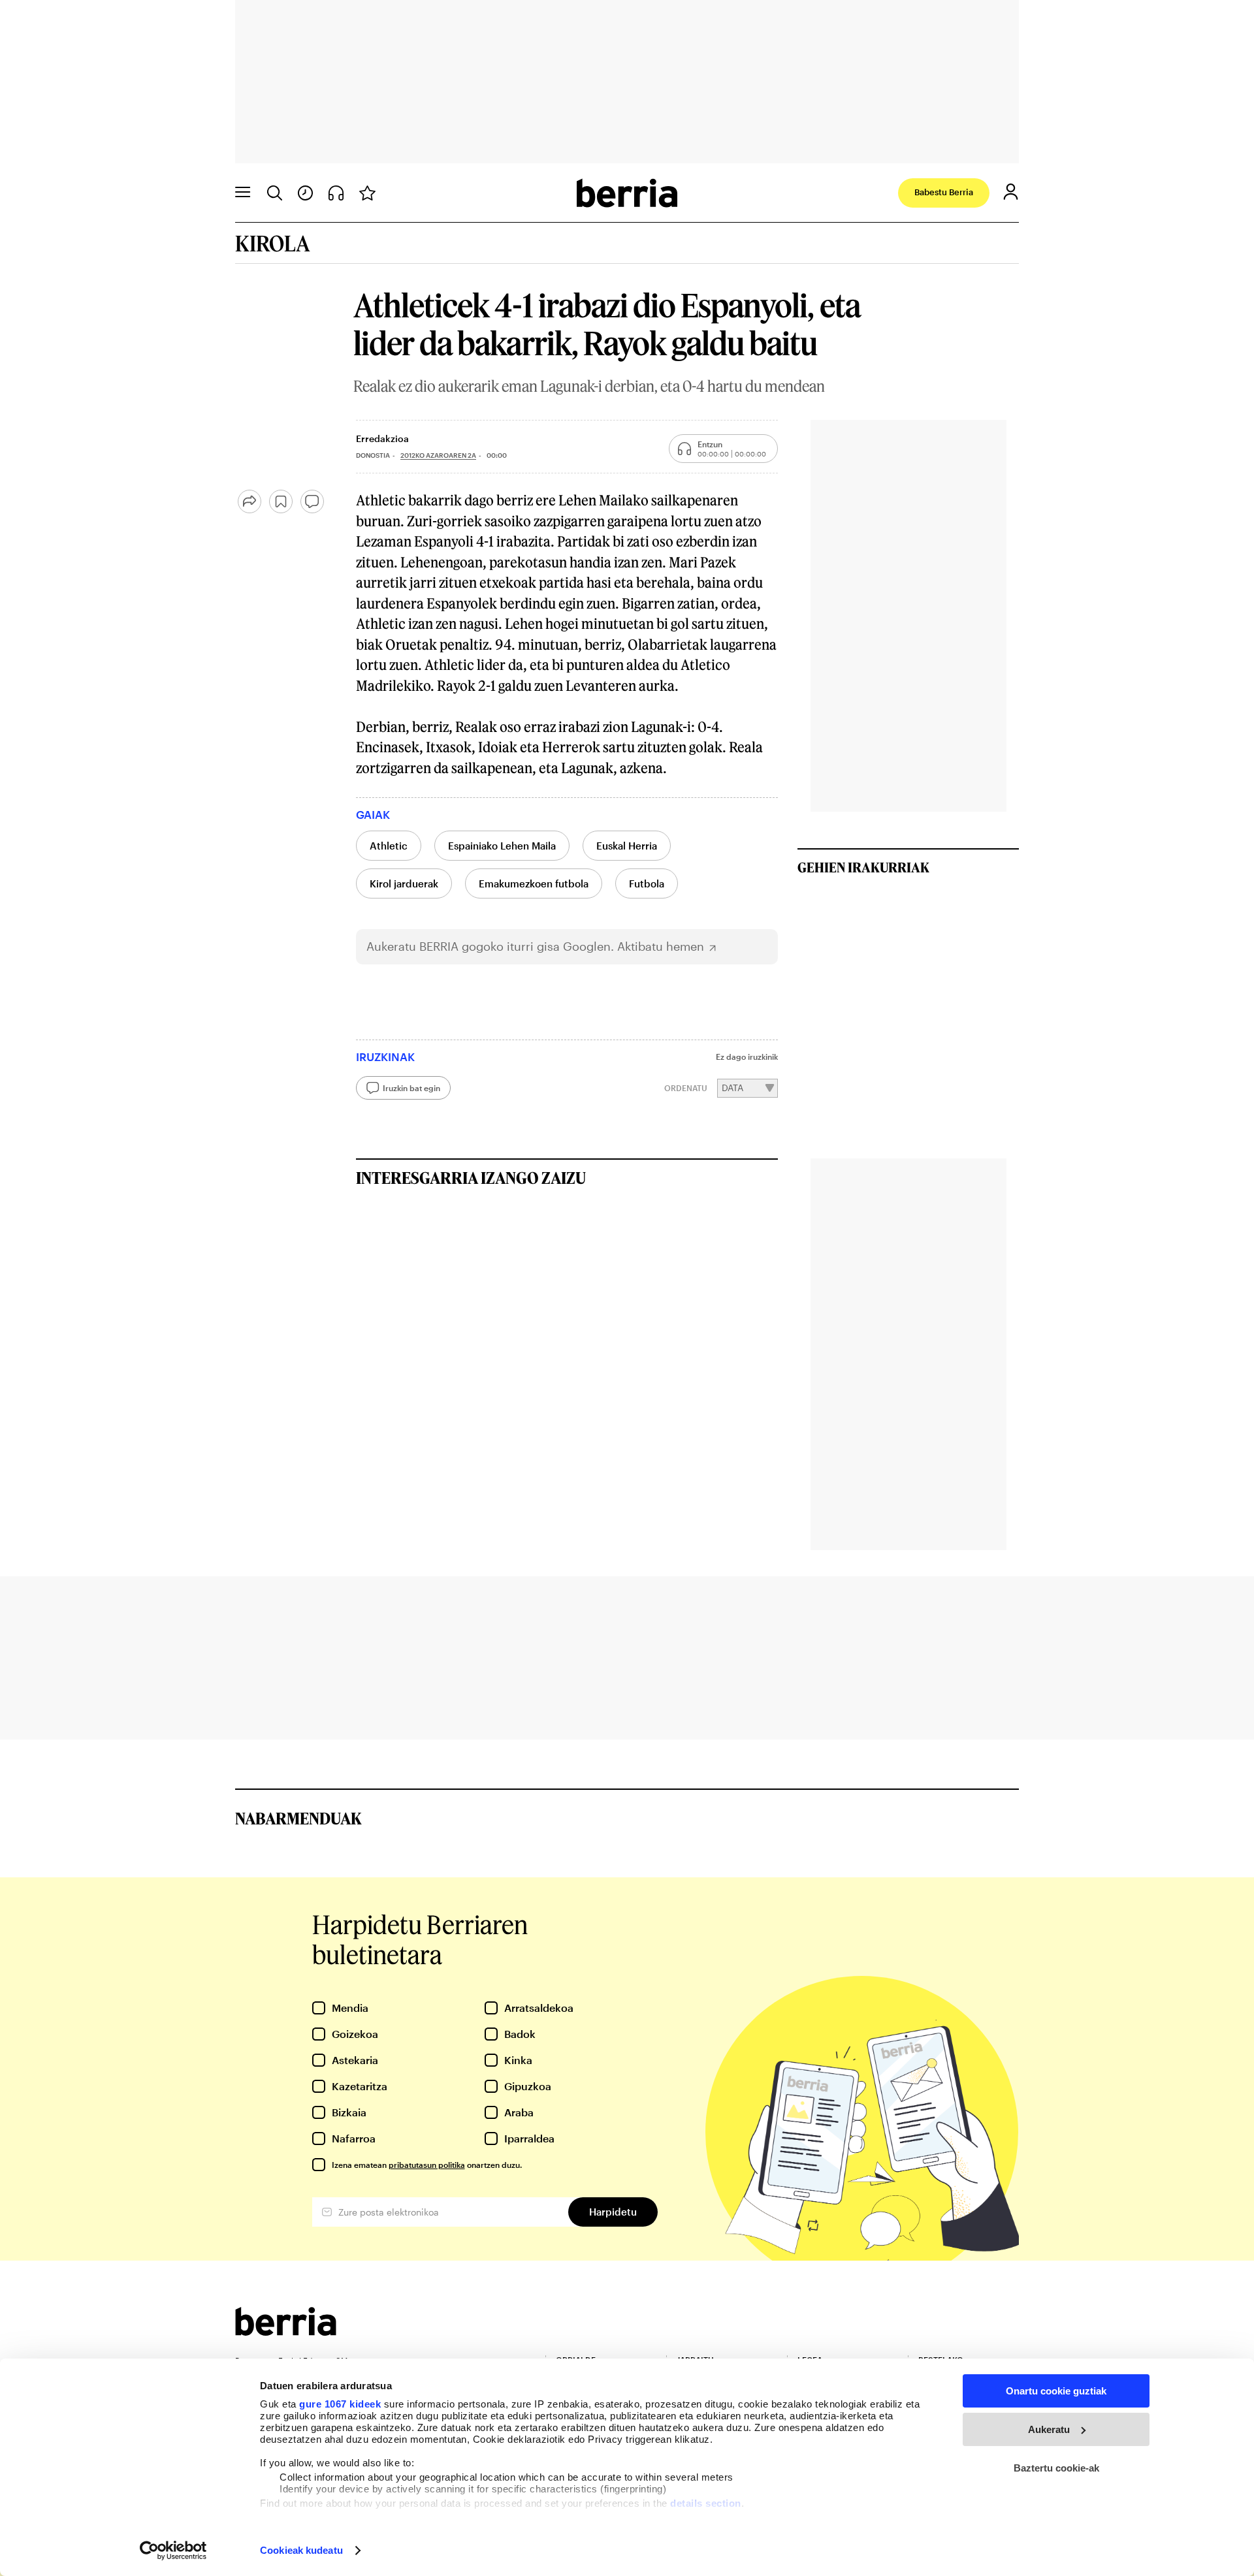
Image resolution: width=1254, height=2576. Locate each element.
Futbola (647, 883)
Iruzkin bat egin (411, 1088)
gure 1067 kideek (340, 2404)
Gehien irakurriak (863, 867)
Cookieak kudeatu (301, 2550)
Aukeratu (1049, 2429)
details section (706, 2503)
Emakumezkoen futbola (534, 883)
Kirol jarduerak (404, 883)
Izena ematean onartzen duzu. (427, 2165)
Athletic (389, 846)
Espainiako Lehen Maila (502, 846)
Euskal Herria (627, 846)
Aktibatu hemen (661, 946)
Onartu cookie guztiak (1056, 2391)
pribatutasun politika (427, 2165)
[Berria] (286, 2331)
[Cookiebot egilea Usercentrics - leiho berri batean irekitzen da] (173, 2551)
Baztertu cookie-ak (1056, 2468)
